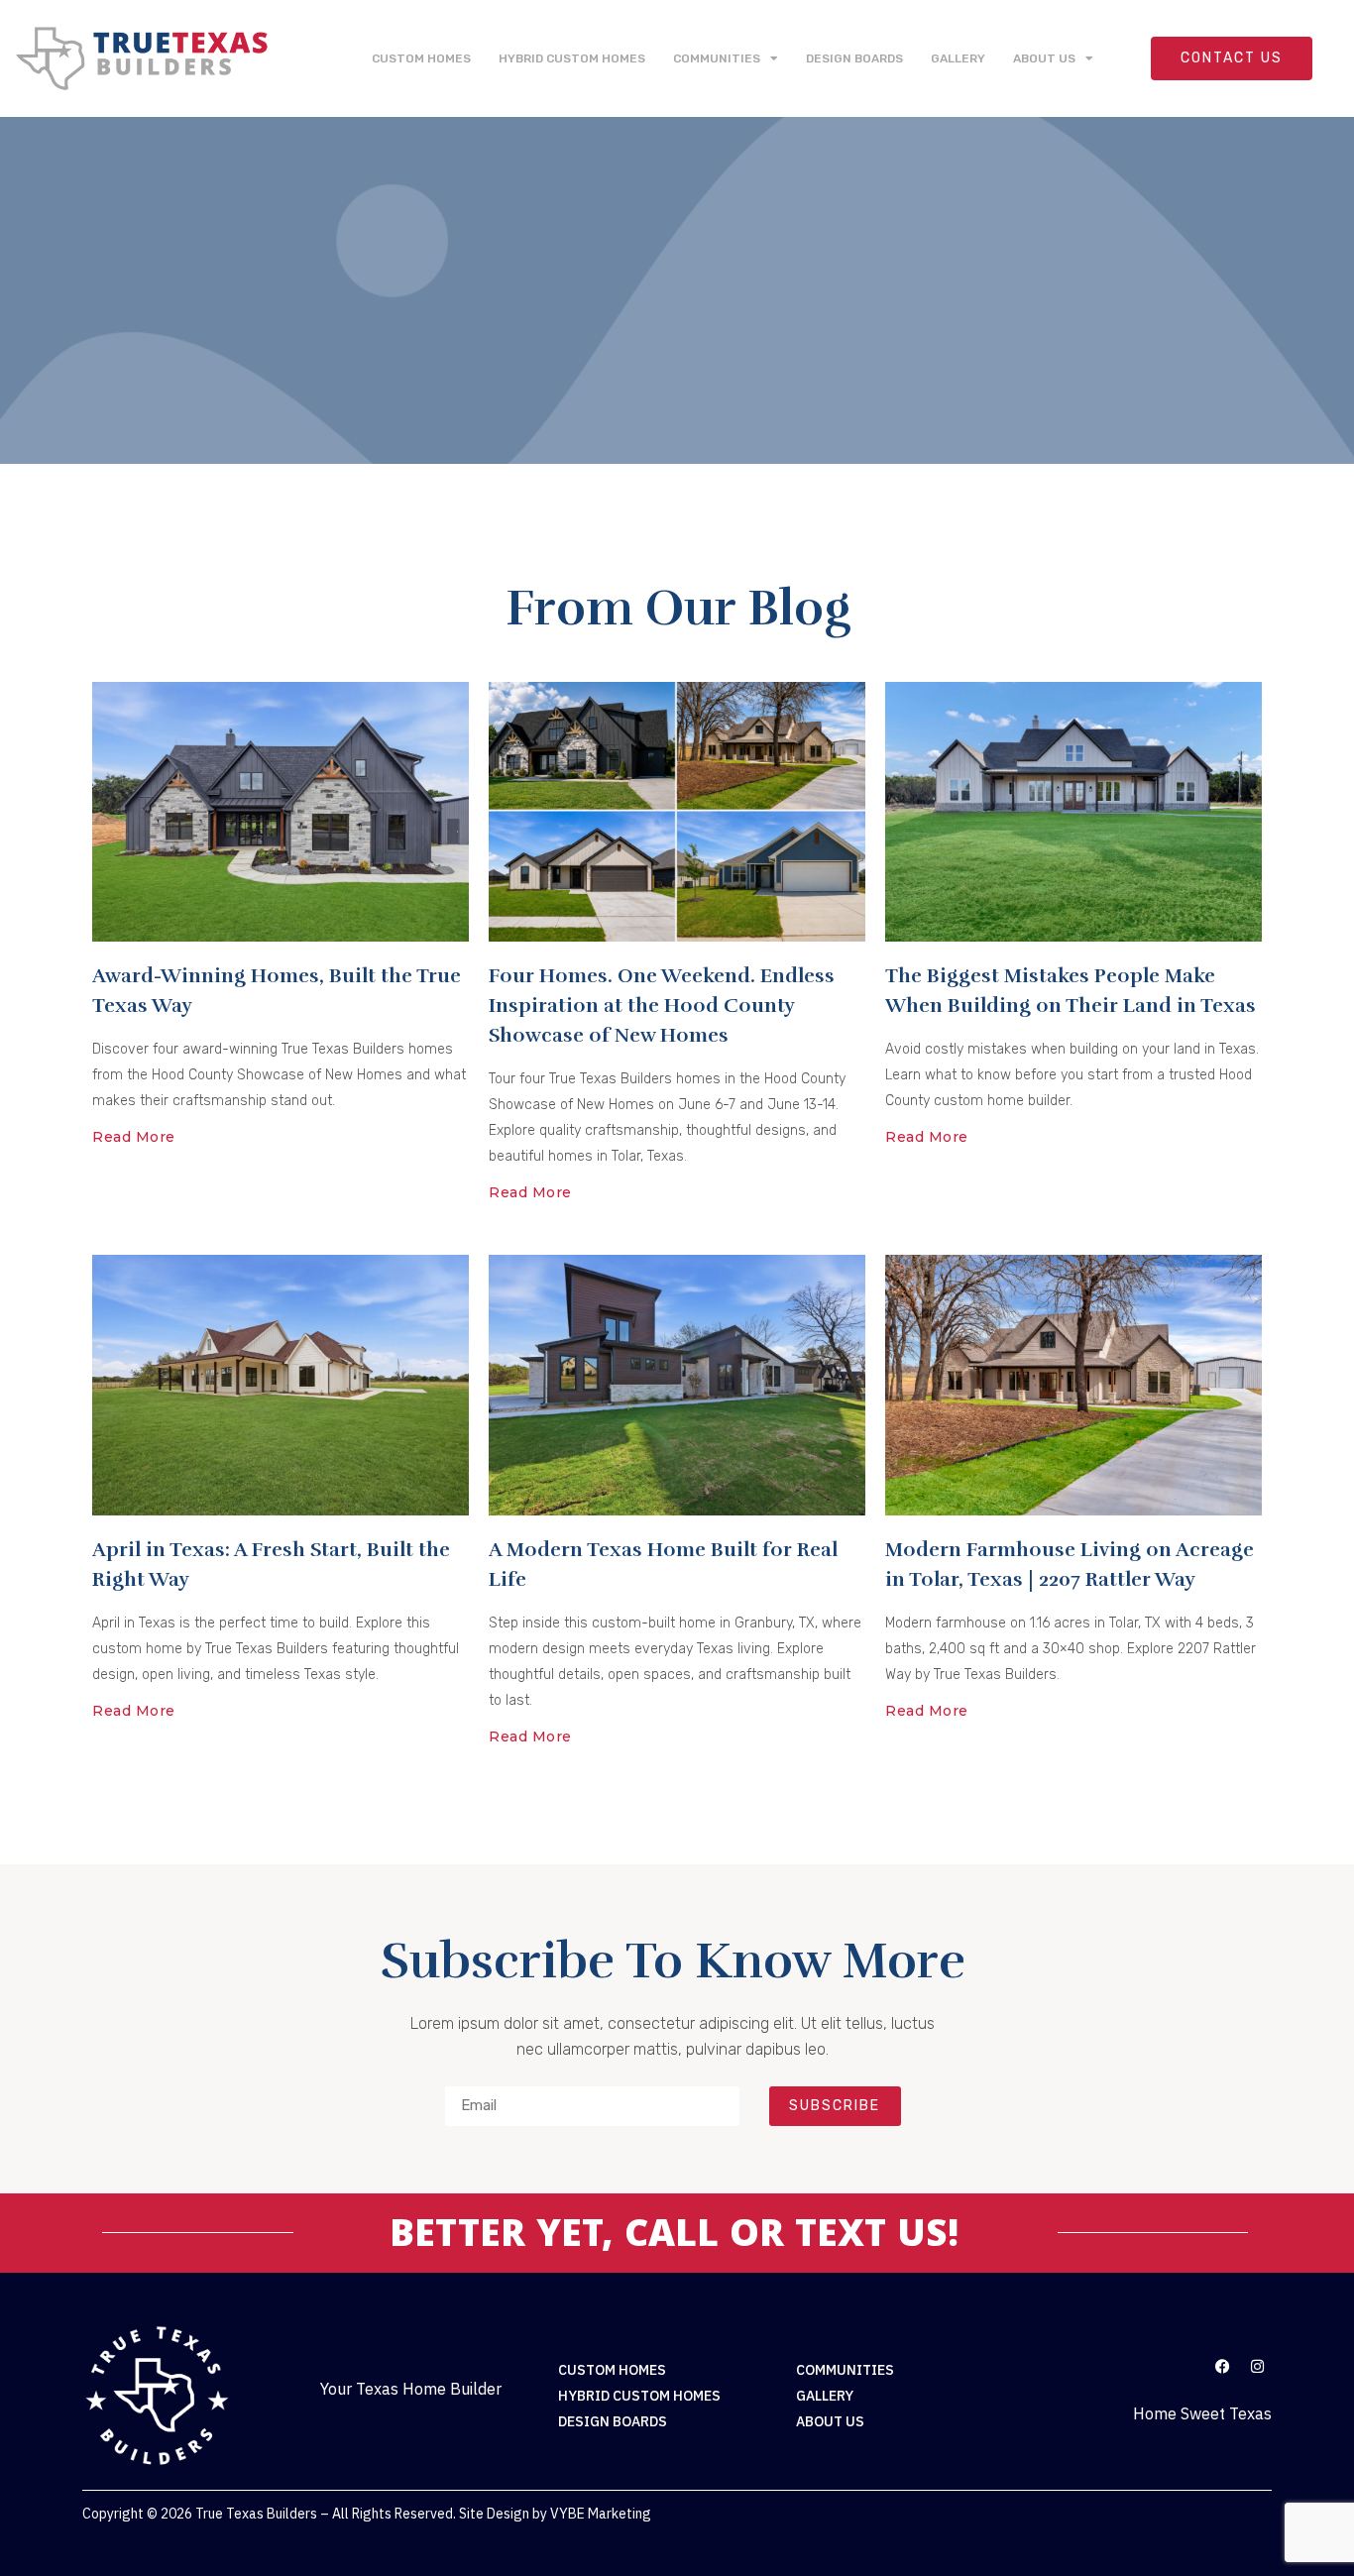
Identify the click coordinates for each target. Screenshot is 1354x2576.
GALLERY (958, 58)
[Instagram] (1257, 2366)
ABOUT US (1044, 58)
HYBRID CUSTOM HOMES (572, 58)
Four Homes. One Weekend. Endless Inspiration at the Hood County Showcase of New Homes (662, 1006)
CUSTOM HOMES (421, 58)
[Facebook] (1222, 2366)
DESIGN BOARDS (854, 58)
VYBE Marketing (601, 2514)
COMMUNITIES (717, 58)
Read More (134, 1137)
